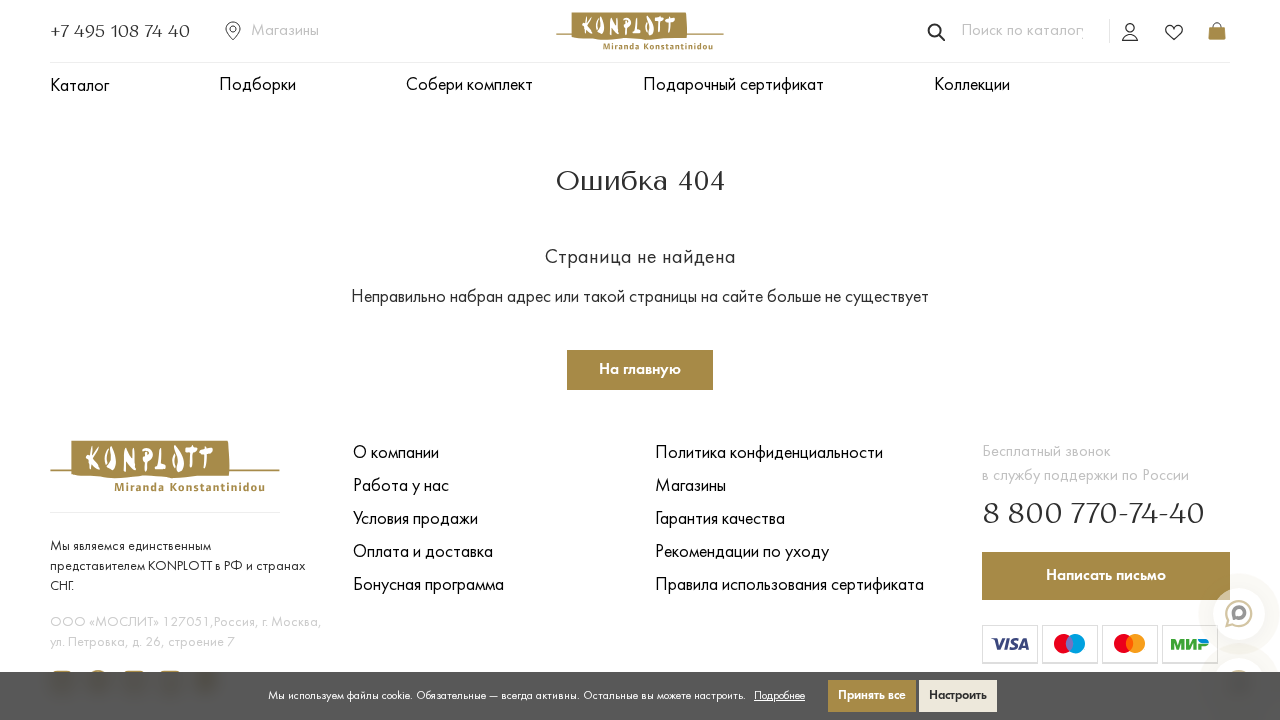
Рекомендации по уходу (742, 552)
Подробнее (779, 696)
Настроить (958, 695)
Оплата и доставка (423, 552)
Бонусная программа (428, 585)
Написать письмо (1106, 576)
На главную (640, 370)
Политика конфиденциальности (769, 453)
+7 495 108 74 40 (120, 31)
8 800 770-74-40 (1093, 515)
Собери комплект (469, 85)
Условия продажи (415, 519)
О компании (396, 453)
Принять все (872, 695)
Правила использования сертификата (789, 585)
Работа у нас (401, 486)
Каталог (79, 86)
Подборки (257, 85)
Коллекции (972, 85)
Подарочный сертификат (733, 85)
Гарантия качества (720, 519)
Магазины (285, 31)
